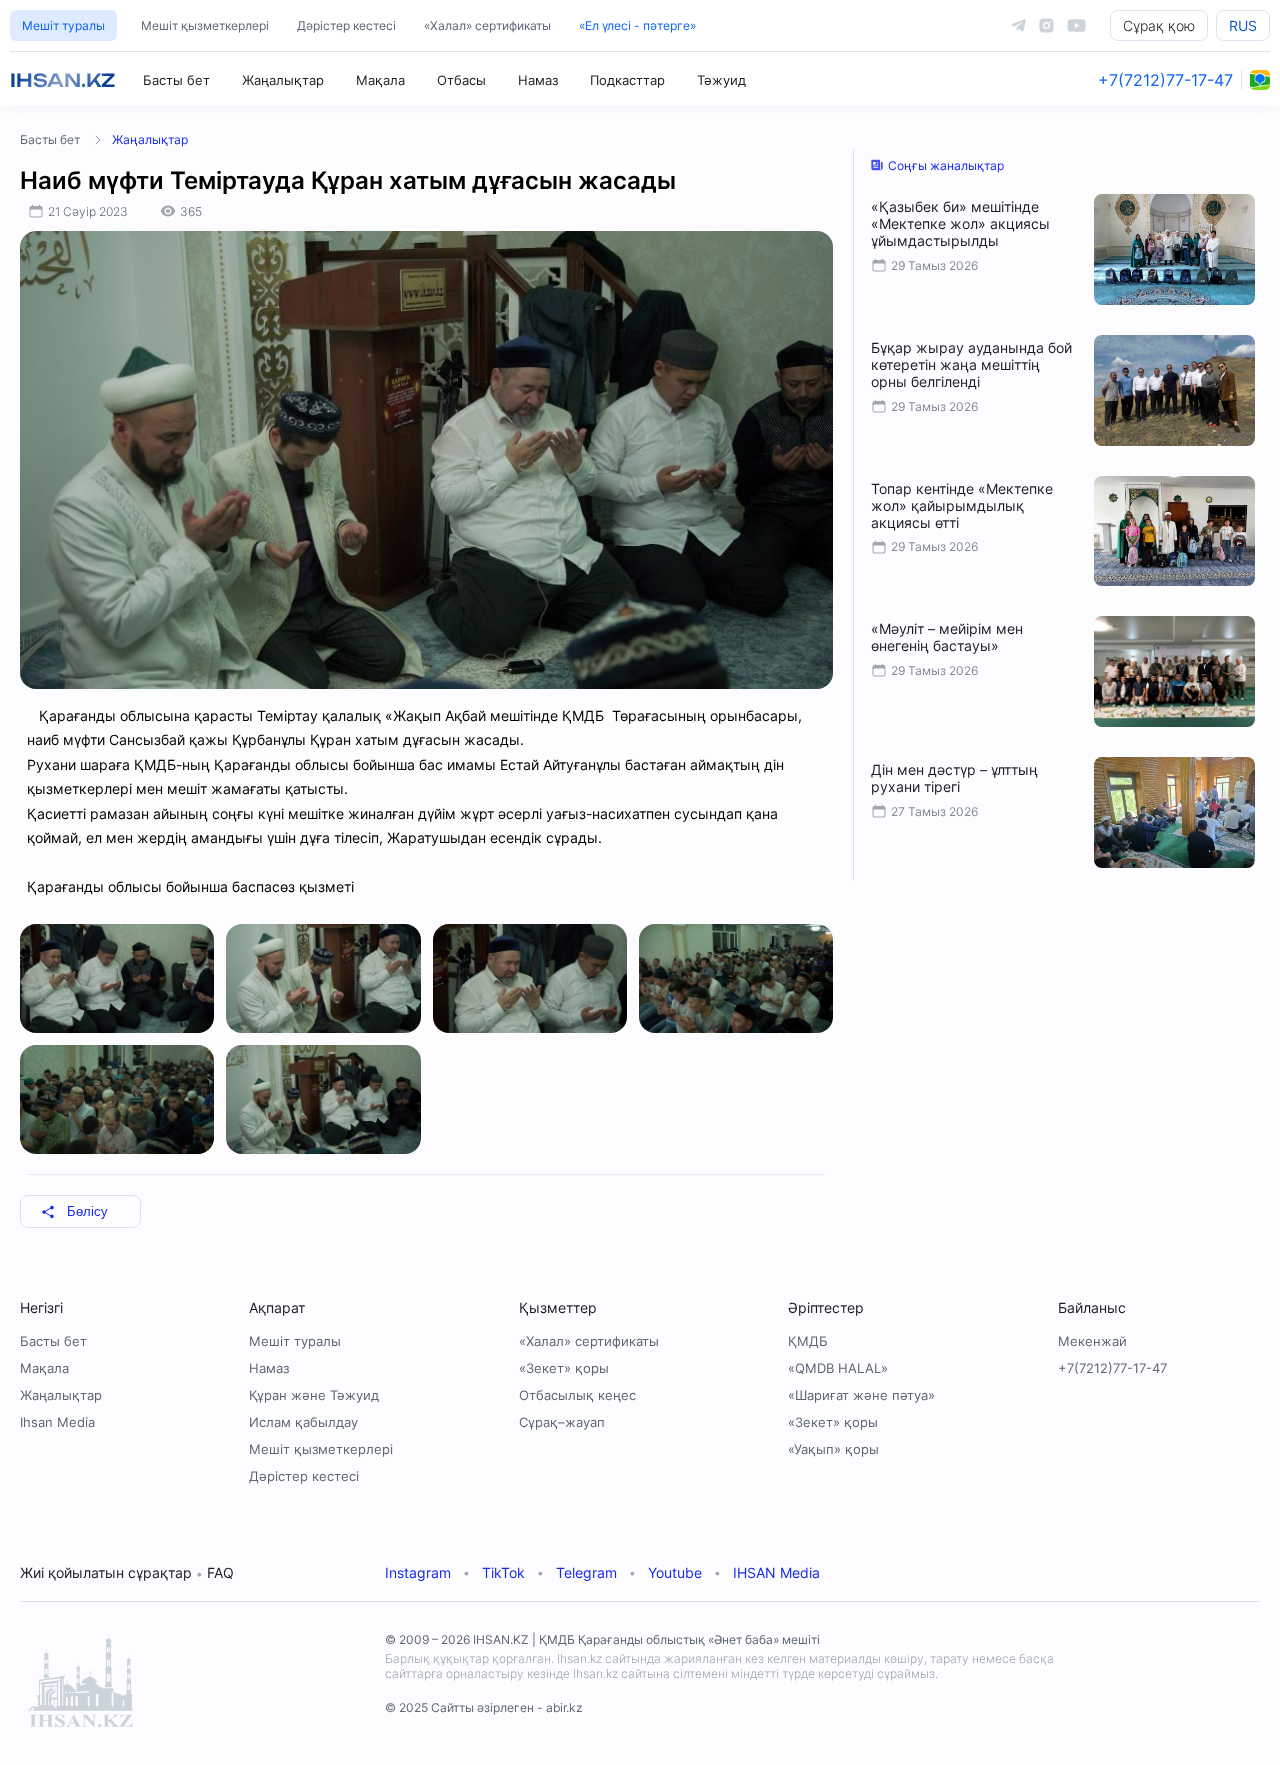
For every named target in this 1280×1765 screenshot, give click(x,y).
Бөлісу (87, 1211)
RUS (1243, 25)
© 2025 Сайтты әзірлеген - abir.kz (484, 1707)
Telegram (586, 1572)
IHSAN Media (776, 1572)
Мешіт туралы (63, 25)
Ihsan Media (57, 1422)
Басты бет (176, 80)
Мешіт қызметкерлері (205, 25)
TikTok (503, 1572)
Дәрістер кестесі (346, 25)
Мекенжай (1092, 1341)
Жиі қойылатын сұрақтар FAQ (127, 1572)
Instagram (418, 1572)
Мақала (380, 80)
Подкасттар (627, 80)
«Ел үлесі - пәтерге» (637, 25)
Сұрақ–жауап (562, 1422)
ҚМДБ (808, 1341)
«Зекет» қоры (564, 1368)
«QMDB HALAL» (838, 1368)
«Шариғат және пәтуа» (861, 1395)
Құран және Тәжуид (314, 1395)
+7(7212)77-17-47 (1165, 80)
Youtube (675, 1572)
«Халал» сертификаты (487, 25)
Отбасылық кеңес (577, 1395)
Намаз (538, 80)
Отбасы (461, 80)
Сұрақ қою (1159, 25)
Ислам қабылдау (303, 1422)
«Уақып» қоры (833, 1449)
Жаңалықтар (283, 80)
